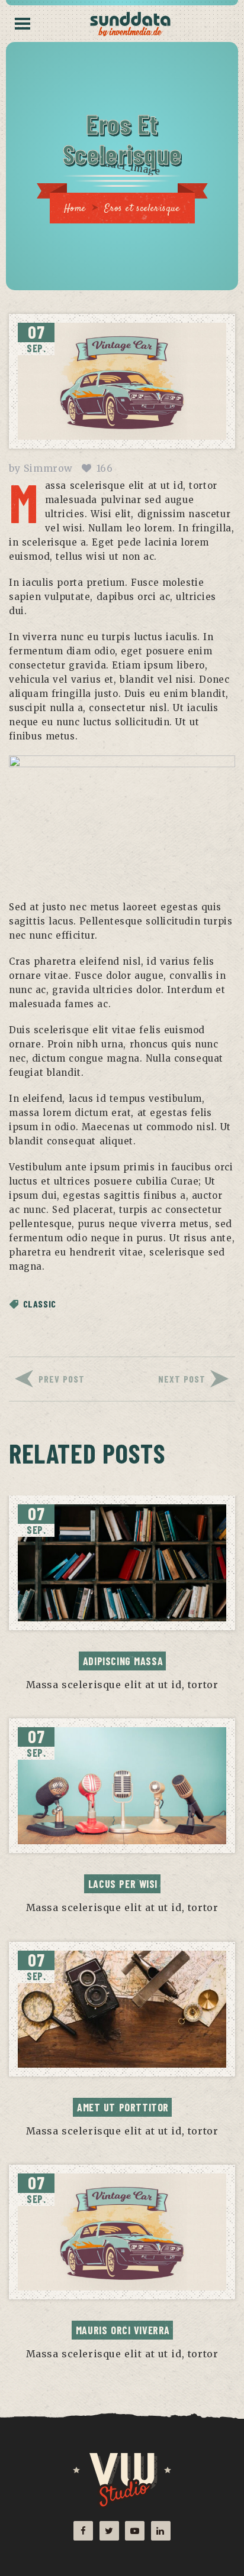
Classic (40, 1304)
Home (75, 209)
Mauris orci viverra (123, 2330)
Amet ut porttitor (123, 2107)
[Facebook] (83, 2531)
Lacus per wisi (123, 1884)
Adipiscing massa (123, 1661)
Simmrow (48, 468)
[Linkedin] (161, 2531)
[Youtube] (135, 2531)
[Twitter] (109, 2531)
